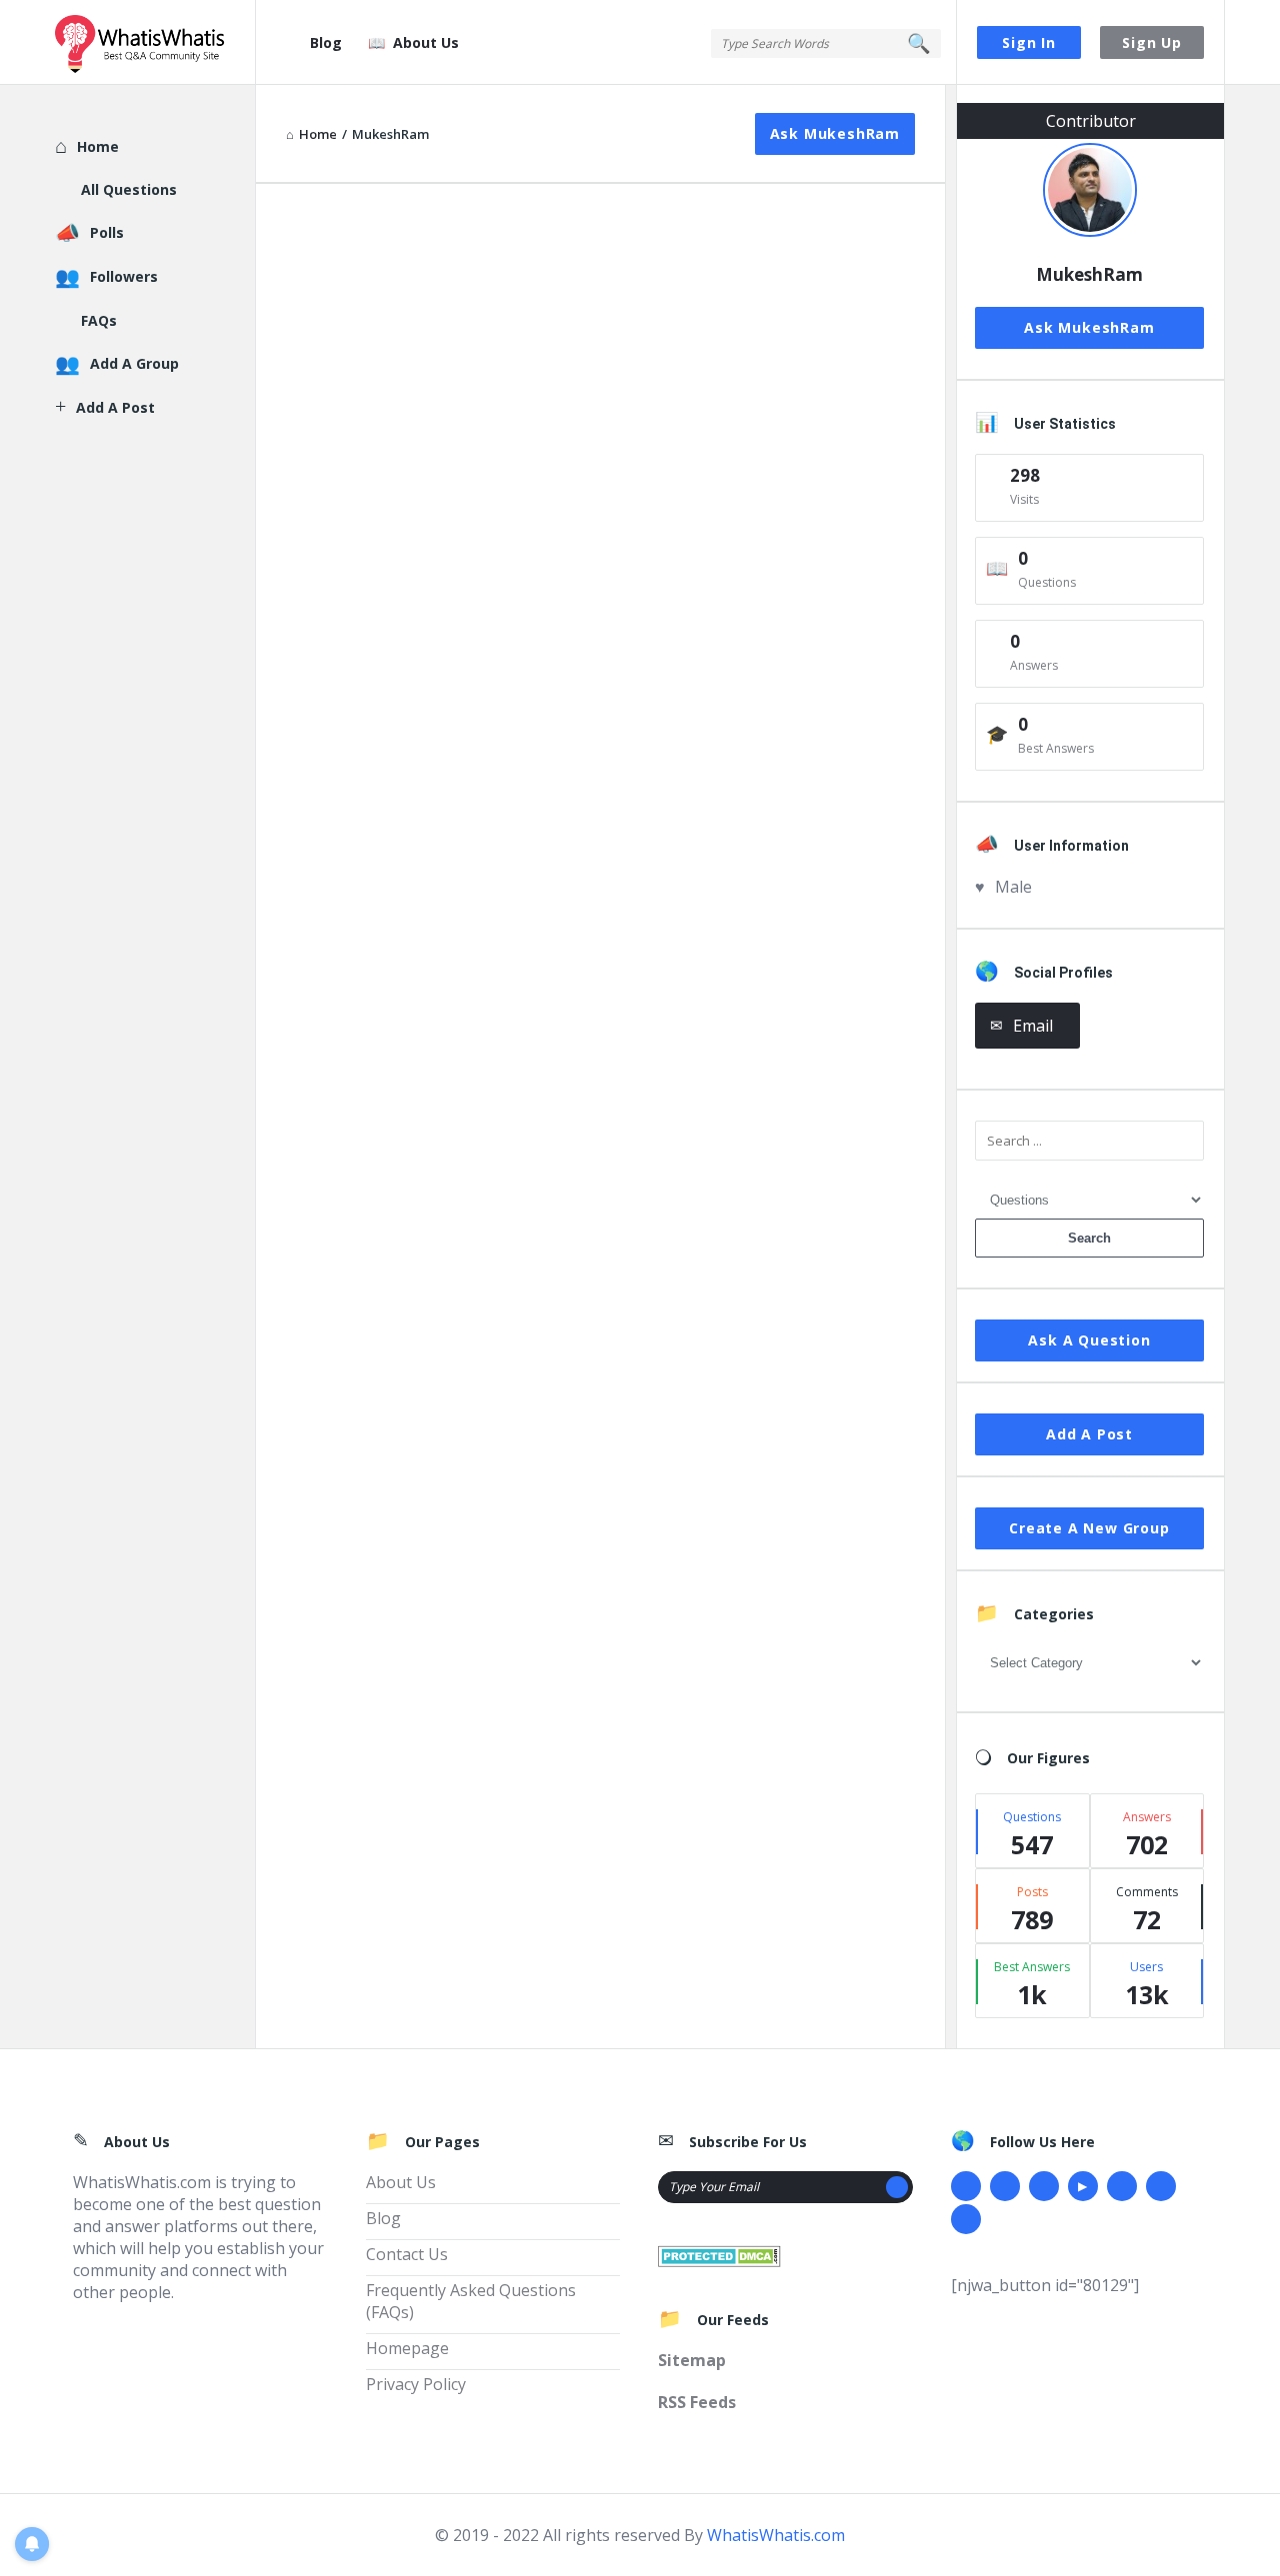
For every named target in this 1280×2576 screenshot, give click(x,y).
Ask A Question (1089, 1340)
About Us (426, 42)
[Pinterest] (1161, 2186)
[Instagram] (1122, 2186)
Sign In (1029, 42)
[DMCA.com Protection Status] (719, 2254)
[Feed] (966, 2219)
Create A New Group (1089, 1528)
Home (98, 146)
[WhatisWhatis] (155, 42)
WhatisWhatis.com (776, 2535)
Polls (107, 232)
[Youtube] (1083, 2186)
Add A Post (1089, 1434)
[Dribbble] (1044, 2186)
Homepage (407, 2348)
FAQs (99, 320)
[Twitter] (1005, 2186)
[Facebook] (966, 2186)
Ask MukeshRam (835, 133)
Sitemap (692, 2360)
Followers (124, 276)
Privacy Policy (416, 2384)
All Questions (129, 189)
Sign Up (1152, 42)
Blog (326, 42)
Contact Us (407, 2254)
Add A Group (134, 363)
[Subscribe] (897, 2187)
